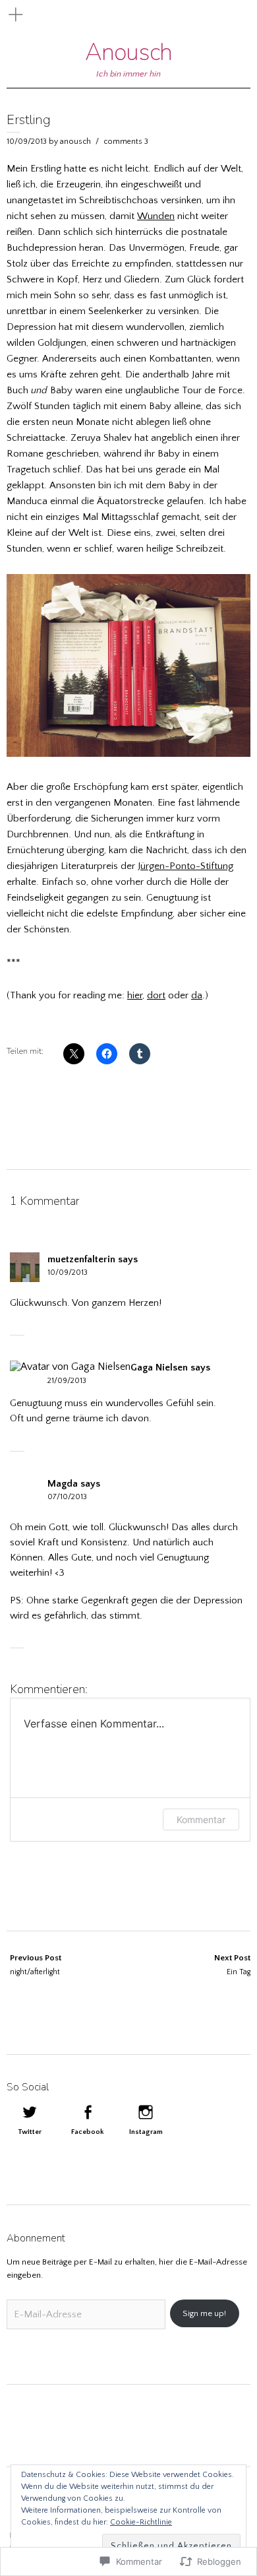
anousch (75, 142)
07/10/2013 (67, 1497)
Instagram (146, 2132)
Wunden (156, 216)
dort (156, 995)
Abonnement (36, 2238)
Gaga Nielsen (159, 1368)
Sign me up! (204, 2313)
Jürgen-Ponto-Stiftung (186, 866)
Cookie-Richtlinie (141, 2522)
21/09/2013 (67, 1381)
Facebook (88, 2132)
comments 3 (126, 142)
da (197, 995)
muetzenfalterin (81, 1259)
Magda (63, 1484)
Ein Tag (232, 1965)
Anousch (128, 52)
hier (135, 995)
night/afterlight (36, 1965)
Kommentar (201, 1819)
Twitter (30, 2132)
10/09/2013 (27, 142)
